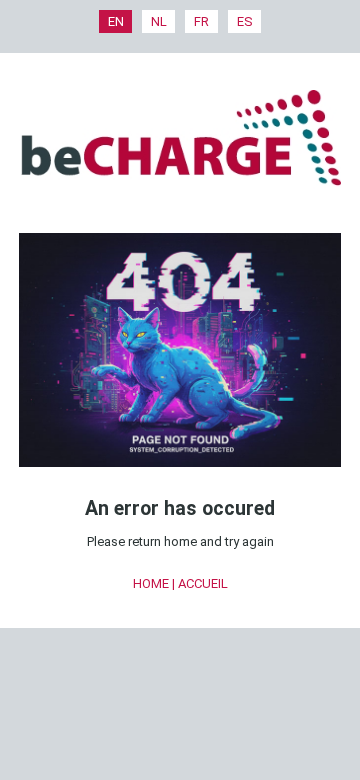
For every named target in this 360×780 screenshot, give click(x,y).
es (245, 21)
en (116, 21)
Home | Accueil (180, 583)
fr (201, 21)
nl (159, 21)
